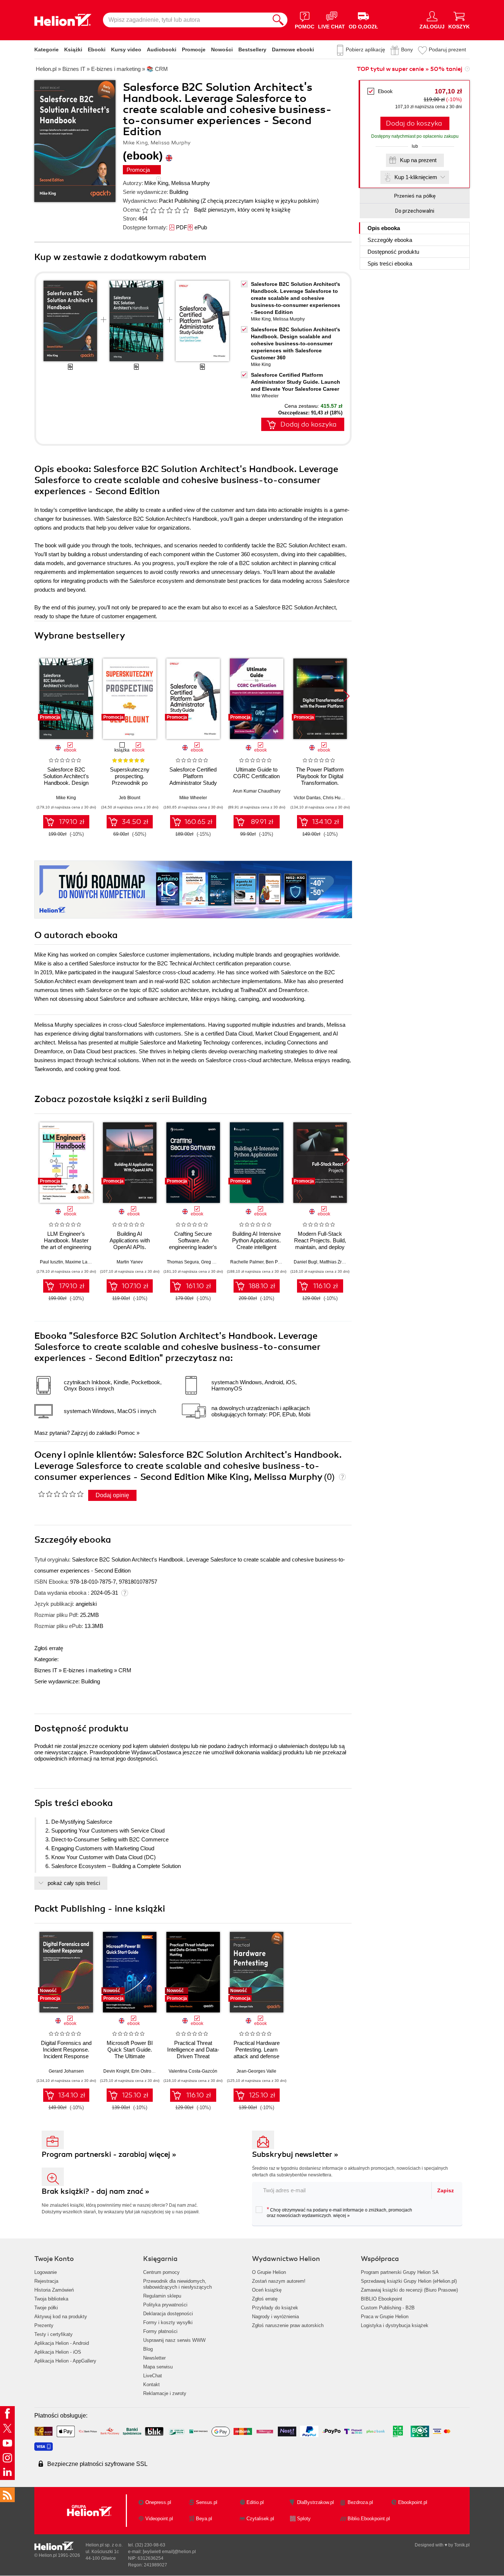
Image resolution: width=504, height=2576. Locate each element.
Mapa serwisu (158, 2367)
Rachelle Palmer (247, 1262)
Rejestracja (46, 2281)
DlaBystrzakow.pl (315, 2502)
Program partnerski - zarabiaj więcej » (109, 2154)
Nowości (222, 49)
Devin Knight (116, 2071)
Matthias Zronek (336, 1262)
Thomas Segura (183, 1262)
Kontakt (151, 2385)
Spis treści (390, 264)
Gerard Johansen (66, 2071)
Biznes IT (46, 1670)
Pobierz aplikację (365, 49)
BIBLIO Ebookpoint (382, 2299)
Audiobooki (162, 49)
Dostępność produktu (393, 252)
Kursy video (126, 49)
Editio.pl (255, 2502)
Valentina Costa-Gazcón (193, 2071)
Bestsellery (252, 49)
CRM (125, 1670)
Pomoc (126, 1433)
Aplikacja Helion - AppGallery (65, 2361)
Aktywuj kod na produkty (61, 2317)
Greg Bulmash (215, 1262)
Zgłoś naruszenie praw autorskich (288, 2325)
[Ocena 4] (169, 210)
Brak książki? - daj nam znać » (96, 2191)
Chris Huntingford (341, 798)
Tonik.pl (462, 2545)
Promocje (194, 49)
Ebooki (97, 49)
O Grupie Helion (269, 2272)
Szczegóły (390, 240)
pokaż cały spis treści (74, 1883)
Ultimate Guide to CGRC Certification (256, 773)
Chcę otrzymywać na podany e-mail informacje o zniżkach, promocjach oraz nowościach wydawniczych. (339, 2212)
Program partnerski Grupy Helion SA (400, 2272)
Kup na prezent (418, 160)
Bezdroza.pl (360, 2502)
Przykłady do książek (275, 2308)
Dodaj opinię (112, 1495)
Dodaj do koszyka (414, 123)
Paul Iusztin (51, 1262)
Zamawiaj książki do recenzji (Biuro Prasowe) (409, 2290)
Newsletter (154, 2358)
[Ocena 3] (161, 210)
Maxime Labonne (83, 1262)
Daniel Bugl (305, 1262)
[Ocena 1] (145, 210)
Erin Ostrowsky (146, 2071)
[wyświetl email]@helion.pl (169, 2552)
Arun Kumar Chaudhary (257, 791)
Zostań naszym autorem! (279, 2281)
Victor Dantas (307, 798)
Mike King (156, 183)
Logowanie (46, 2272)
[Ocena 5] (177, 210)
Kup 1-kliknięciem (416, 177)
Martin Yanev (130, 1262)
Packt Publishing (179, 201)
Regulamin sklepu (162, 2296)
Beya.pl (204, 2519)
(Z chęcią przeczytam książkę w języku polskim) (260, 201)
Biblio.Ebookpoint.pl (369, 2519)
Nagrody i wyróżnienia (275, 2317)
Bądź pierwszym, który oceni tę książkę (242, 210)
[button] (347, 696)
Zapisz (446, 2190)
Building (179, 192)
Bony (407, 49)
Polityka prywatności (165, 2305)
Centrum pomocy (161, 2272)
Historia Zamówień (54, 2290)
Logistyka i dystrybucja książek (395, 2325)
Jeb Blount (130, 798)
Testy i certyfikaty (53, 2334)
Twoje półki (46, 2308)
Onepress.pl (158, 2502)
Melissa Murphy (191, 183)
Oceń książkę (267, 2290)
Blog (148, 2349)
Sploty (304, 2519)
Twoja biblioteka (51, 2299)
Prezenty (44, 2325)
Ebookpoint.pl (413, 2502)
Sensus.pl (207, 2502)
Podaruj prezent (447, 49)
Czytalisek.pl (260, 2519)
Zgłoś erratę (49, 1648)
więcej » (341, 2216)
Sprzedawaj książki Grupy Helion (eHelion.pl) (409, 2281)
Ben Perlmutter (280, 1262)
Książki (73, 49)
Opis (384, 228)
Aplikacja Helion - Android (62, 2343)
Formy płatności (160, 2331)
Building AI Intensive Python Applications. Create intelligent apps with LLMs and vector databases (256, 1247)
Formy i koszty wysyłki (168, 2322)
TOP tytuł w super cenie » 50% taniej (410, 69)
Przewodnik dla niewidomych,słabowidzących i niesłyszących (177, 2284)
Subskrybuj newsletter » (295, 2154)
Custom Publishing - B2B (388, 2308)
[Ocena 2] (153, 210)
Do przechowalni (415, 211)
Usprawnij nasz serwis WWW (174, 2340)
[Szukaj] (278, 20)
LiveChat (153, 2376)
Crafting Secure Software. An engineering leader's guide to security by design (193, 1247)
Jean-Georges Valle (256, 2071)
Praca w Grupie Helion (385, 2317)
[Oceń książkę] (166, 210)
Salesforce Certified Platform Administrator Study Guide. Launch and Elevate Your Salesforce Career (296, 382)
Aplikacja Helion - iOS (58, 2352)
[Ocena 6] (186, 210)
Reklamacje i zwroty (165, 2393)
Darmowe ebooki (293, 49)
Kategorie (46, 49)
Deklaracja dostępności (168, 2314)
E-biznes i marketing (88, 1670)
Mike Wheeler (265, 396)
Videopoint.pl (159, 2519)
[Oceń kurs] (61, 1494)
